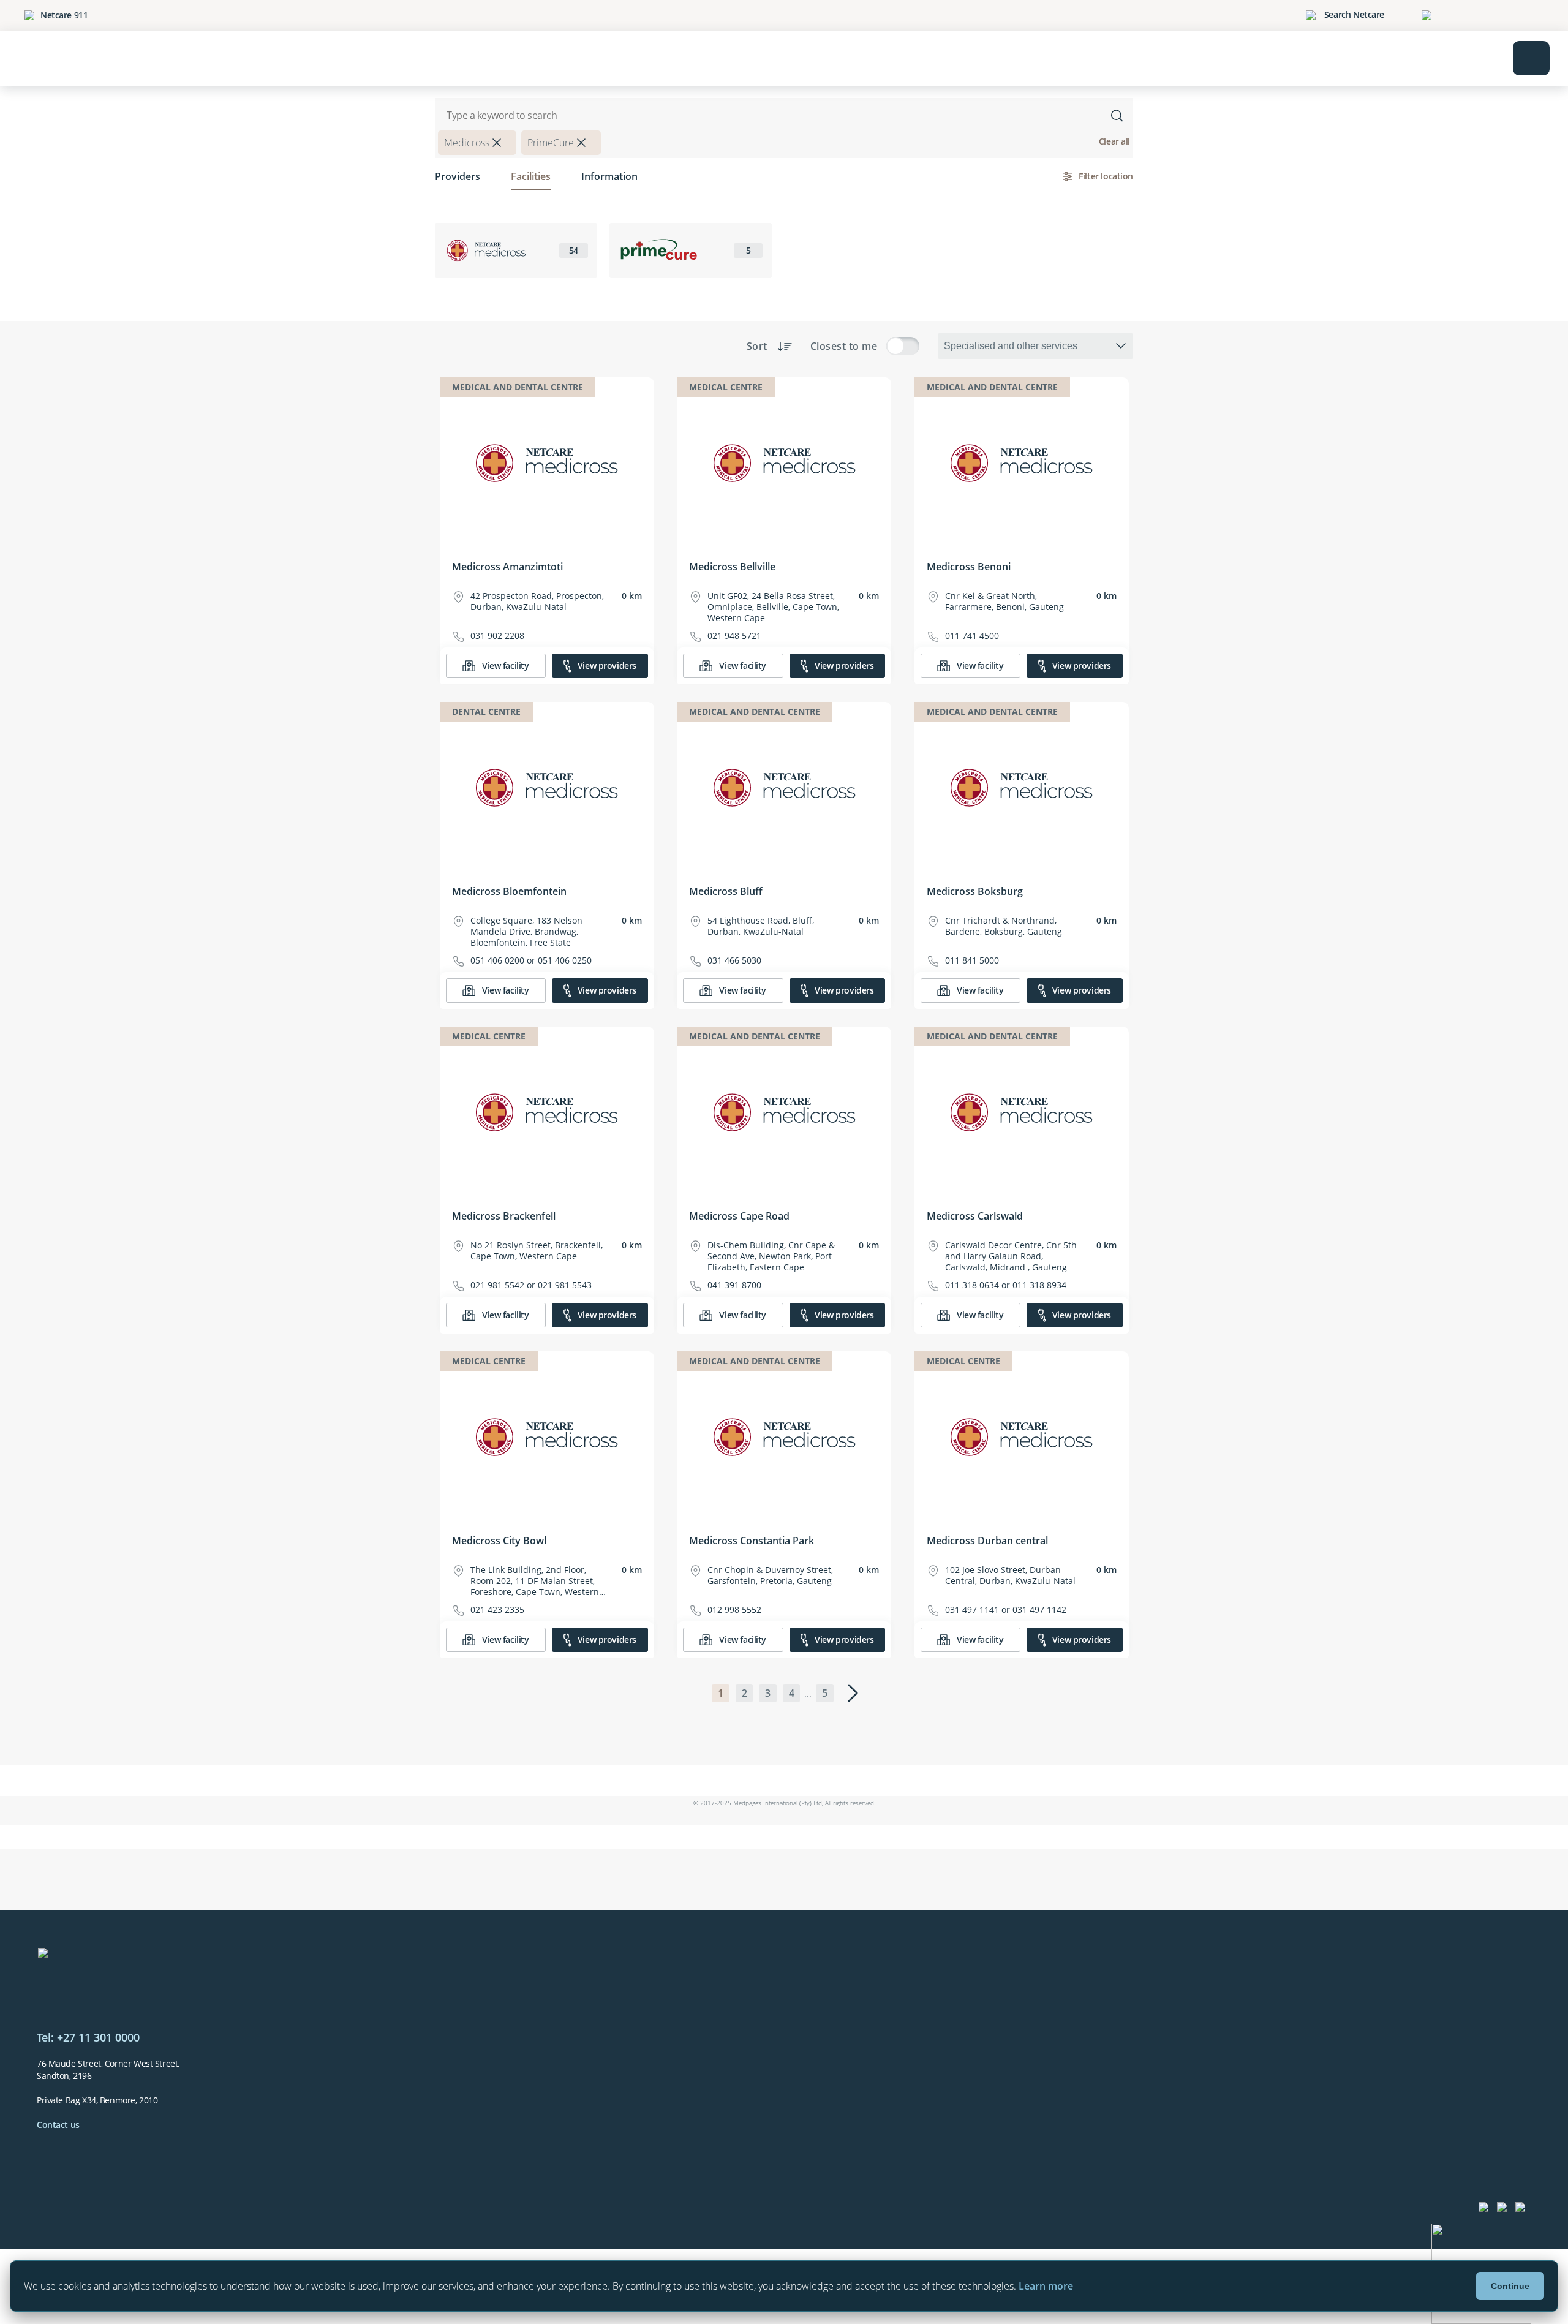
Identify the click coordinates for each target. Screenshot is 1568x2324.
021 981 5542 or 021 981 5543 (531, 1285)
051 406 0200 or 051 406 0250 (531, 960)
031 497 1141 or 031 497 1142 (1006, 1610)
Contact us (58, 2125)
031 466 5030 (734, 960)
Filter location (1106, 176)
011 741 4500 (972, 636)
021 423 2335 (497, 1610)
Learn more (1046, 2286)
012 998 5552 (734, 1610)
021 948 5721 (734, 636)
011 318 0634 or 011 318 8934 (1006, 1285)
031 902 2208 (497, 636)
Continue (1510, 2286)
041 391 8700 (734, 1285)
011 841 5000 (972, 960)
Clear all (1114, 141)
